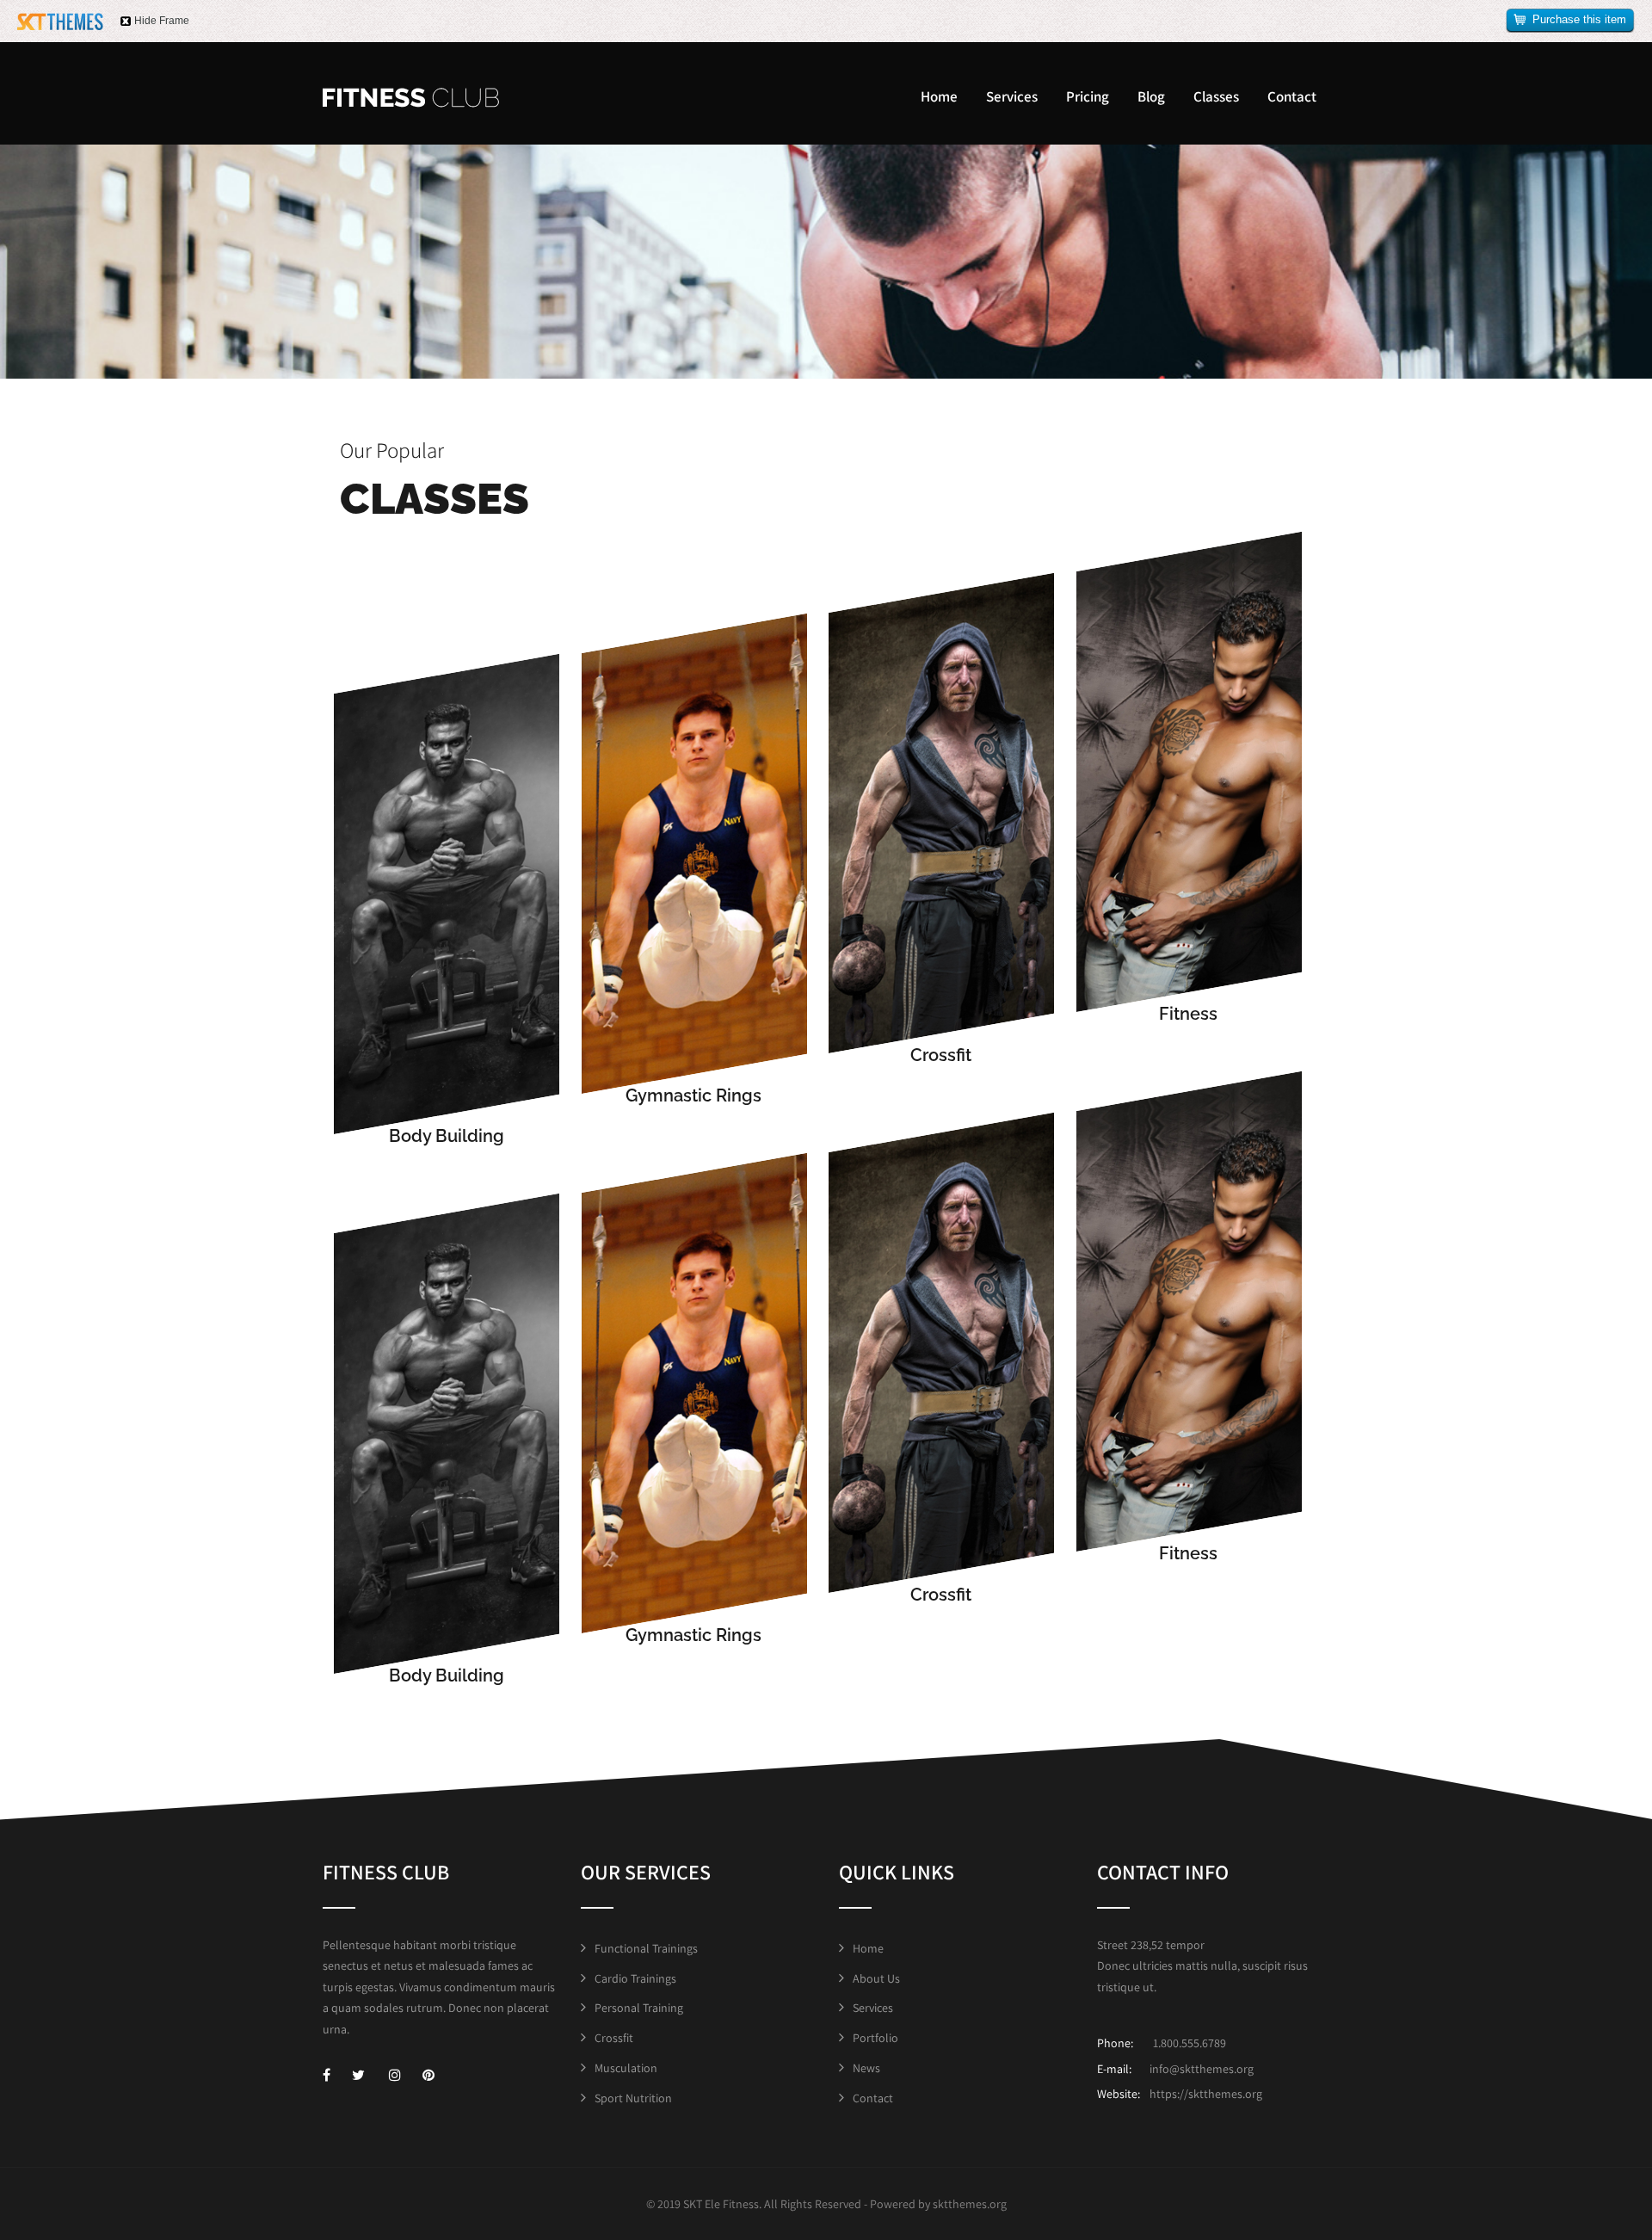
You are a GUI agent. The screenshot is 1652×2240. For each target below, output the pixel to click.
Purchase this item (1579, 19)
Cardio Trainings (635, 1978)
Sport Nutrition (633, 2098)
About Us (876, 1978)
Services (1012, 96)
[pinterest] (428, 2075)
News (866, 2068)
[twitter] (358, 2075)
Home (939, 96)
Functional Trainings (646, 1948)
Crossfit (614, 2038)
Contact (1292, 96)
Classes (1216, 96)
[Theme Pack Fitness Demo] (411, 98)
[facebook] (327, 2075)
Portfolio (875, 2038)
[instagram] (395, 2075)
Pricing (1088, 96)
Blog (1151, 96)
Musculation (626, 2068)
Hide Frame (162, 21)
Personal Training (639, 2008)
